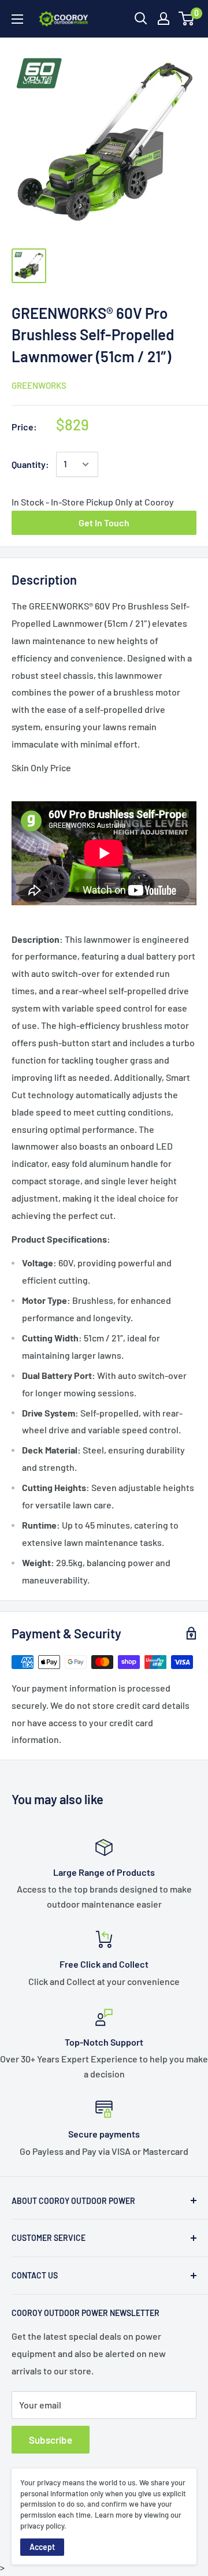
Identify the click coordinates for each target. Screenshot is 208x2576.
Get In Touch (104, 523)
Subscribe (51, 2440)
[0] (187, 18)
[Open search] (141, 18)
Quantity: (30, 464)
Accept (42, 2547)
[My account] (164, 18)
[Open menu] (17, 19)
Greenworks (39, 385)
